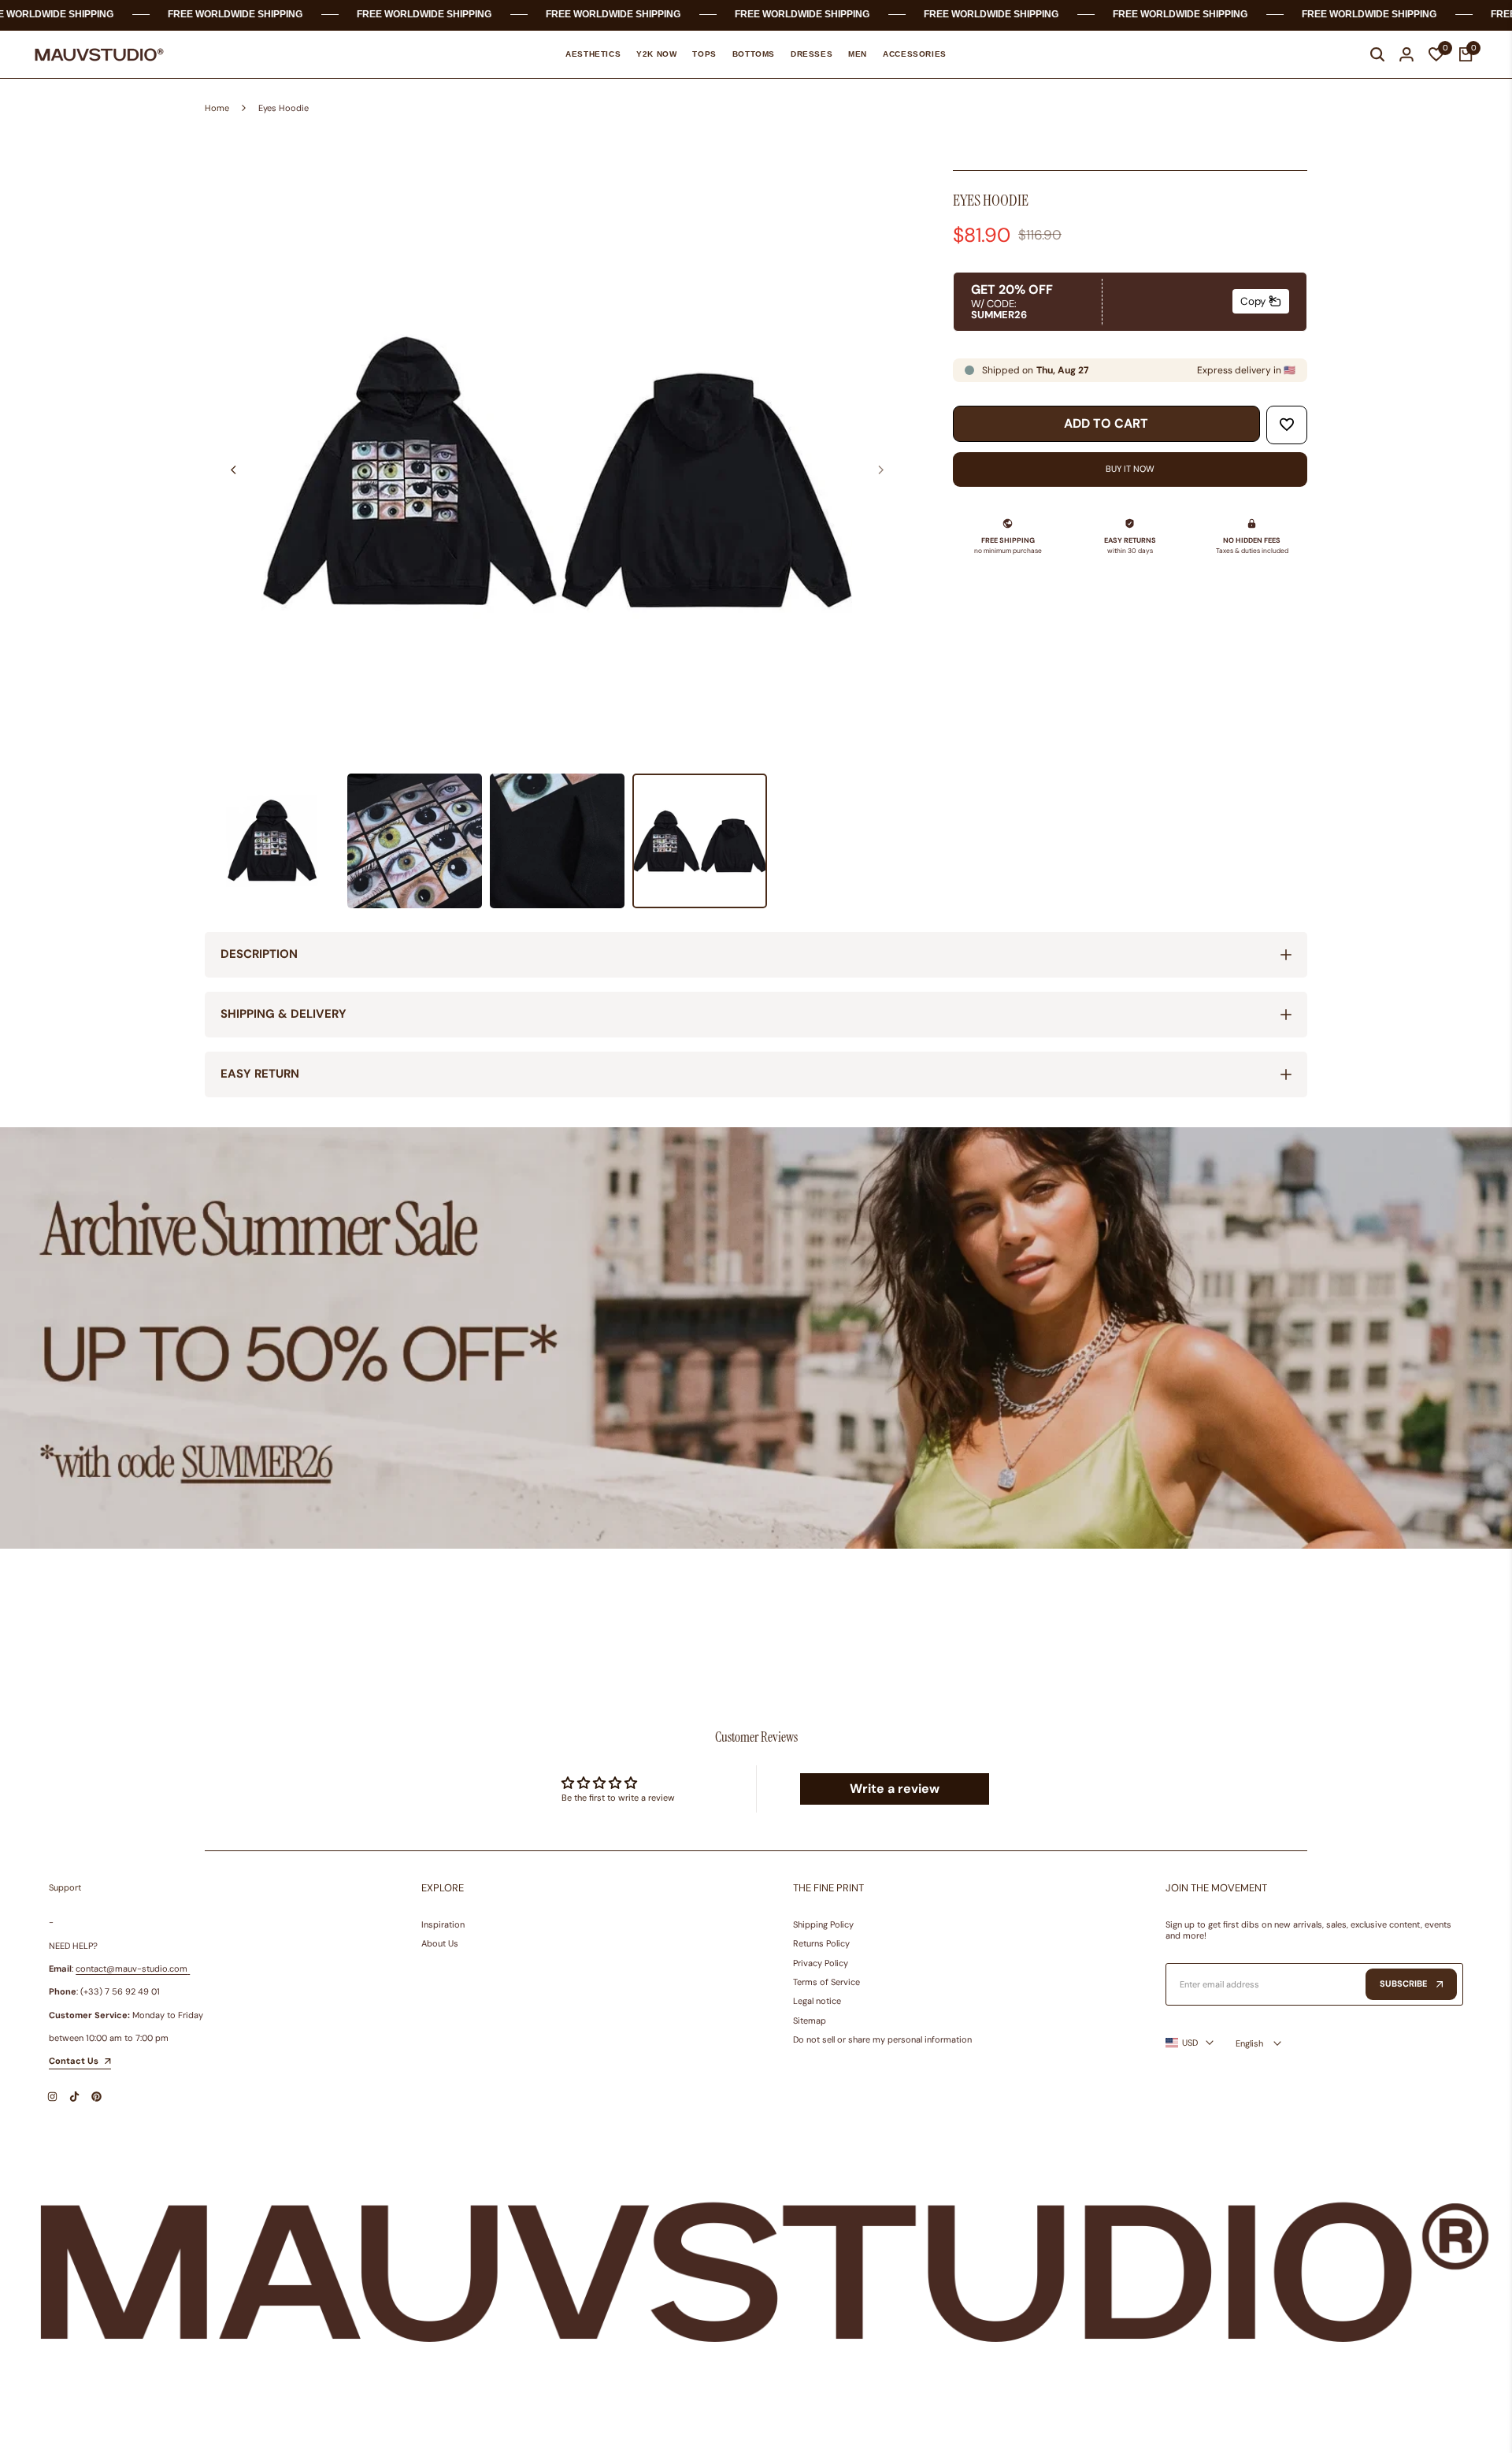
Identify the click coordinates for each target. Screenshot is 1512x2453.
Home (217, 108)
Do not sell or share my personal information (882, 2039)
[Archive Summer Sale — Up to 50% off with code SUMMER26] (756, 1338)
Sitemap (810, 2021)
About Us (440, 1943)
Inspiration (443, 1924)
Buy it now (1130, 469)
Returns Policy (821, 1943)
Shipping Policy (823, 1924)
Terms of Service (826, 1982)
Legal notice (817, 2001)
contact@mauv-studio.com (132, 1969)
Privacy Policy (821, 1963)
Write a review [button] (895, 1789)
